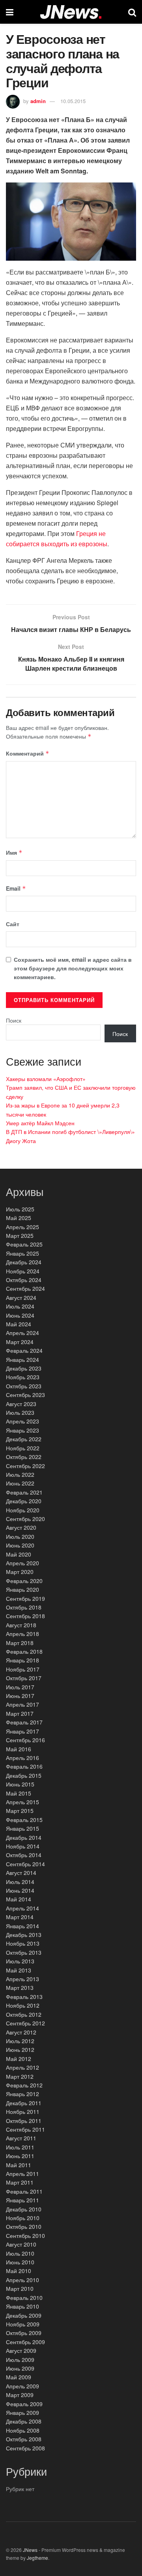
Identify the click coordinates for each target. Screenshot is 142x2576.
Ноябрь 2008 (23, 2430)
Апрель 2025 (22, 1227)
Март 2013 (20, 1987)
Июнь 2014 (20, 1890)
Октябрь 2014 (24, 1855)
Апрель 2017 (22, 1704)
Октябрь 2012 (24, 2014)
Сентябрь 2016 (25, 1740)
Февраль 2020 (24, 1581)
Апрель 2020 (22, 1563)
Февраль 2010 (24, 2298)
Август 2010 (21, 2244)
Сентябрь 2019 (25, 1598)
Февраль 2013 (24, 1997)
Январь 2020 (22, 1589)
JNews (30, 2550)
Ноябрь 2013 (23, 1943)
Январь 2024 (22, 1359)
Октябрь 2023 (24, 1386)
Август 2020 (21, 1527)
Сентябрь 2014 (25, 1864)
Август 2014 (21, 1873)
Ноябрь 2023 (23, 1377)
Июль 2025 (20, 1209)
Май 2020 (19, 1554)
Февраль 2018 (24, 1651)
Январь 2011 (22, 2200)
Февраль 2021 (24, 1492)
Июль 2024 (20, 1306)
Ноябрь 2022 (23, 1448)
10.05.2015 (73, 101)
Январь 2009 (22, 2412)
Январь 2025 (22, 1253)
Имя (14, 852)
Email (16, 888)
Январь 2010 (22, 2306)
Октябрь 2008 (24, 2439)
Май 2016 (19, 1749)
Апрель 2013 (22, 1979)
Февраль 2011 (24, 2191)
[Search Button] (132, 12)
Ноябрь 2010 (23, 2218)
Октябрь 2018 (24, 1607)
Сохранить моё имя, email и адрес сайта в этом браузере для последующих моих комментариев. (73, 968)
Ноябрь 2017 (23, 1669)
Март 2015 (20, 1811)
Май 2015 (19, 1793)
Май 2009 (19, 2377)
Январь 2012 (22, 2094)
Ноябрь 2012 (23, 2005)
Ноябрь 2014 (23, 1846)
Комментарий (28, 753)
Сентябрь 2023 (25, 1395)
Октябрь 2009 (24, 2333)
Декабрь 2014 (24, 1837)
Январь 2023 (22, 1430)
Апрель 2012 (22, 2067)
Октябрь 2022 (24, 1457)
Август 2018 (21, 1625)
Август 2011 (21, 2138)
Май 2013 (19, 1970)
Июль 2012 (20, 2041)
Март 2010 (20, 2288)
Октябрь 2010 (24, 2226)
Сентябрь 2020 (25, 1519)
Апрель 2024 (22, 1333)
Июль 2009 (20, 2360)
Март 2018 (20, 1643)
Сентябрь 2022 (25, 1466)
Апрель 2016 (22, 1758)
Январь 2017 (22, 1731)
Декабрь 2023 (24, 1368)
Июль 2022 (20, 1474)
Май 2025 (19, 1218)
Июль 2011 (20, 2147)
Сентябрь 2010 (25, 2236)
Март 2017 (20, 1713)
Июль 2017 (20, 1687)
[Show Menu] (10, 12)
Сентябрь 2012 (25, 2023)
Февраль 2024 (24, 1350)
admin (38, 101)
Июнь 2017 (20, 1696)
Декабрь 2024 (24, 1262)
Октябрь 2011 (24, 2121)
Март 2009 (20, 2395)
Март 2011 (20, 2182)
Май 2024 (19, 1324)
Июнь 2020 (20, 1545)
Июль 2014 (20, 1882)
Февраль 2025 (24, 1244)
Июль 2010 (20, 2253)
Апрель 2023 (22, 1421)
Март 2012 (20, 2076)
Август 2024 (21, 1297)
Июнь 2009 (20, 2368)
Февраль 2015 (24, 1820)
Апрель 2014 (22, 1908)
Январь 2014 (22, 1926)
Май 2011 (19, 2165)
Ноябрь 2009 (23, 2324)
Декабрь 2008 (24, 2421)
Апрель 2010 (22, 2280)
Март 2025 (20, 1235)
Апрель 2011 (22, 2174)
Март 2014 (20, 1917)
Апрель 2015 (22, 1802)
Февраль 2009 (24, 2404)
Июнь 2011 (20, 2156)
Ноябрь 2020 (23, 1510)
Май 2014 (19, 1899)
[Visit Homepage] (71, 12)
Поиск (14, 1020)
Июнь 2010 (20, 2262)
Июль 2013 (20, 1961)
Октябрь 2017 (24, 1678)
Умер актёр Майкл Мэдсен (40, 1123)
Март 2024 (20, 1342)
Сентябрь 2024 (25, 1288)
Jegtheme (37, 2558)
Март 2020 (20, 1572)
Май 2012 (19, 2059)
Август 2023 (21, 1404)
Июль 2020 (20, 1536)
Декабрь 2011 (24, 2103)
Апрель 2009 (22, 2386)
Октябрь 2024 (24, 1280)
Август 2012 (21, 2032)
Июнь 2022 (20, 1483)
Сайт (13, 924)
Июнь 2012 (20, 2050)
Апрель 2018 (22, 1634)
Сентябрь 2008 (25, 2448)
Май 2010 (19, 2271)
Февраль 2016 (24, 1766)
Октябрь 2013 (24, 1952)
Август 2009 (21, 2350)
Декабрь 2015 (24, 1775)
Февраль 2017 (24, 1722)
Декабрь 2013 (24, 1935)
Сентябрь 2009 (25, 2342)
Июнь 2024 (20, 1315)
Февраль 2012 (24, 2085)
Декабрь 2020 (24, 1501)
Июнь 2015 (20, 1784)
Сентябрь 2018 (25, 1616)
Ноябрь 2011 (23, 2112)
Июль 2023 (20, 1412)
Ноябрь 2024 (23, 1271)
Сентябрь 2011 (25, 2129)
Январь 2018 (22, 1660)
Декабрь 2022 (24, 1439)
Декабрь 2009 (24, 2315)
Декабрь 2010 (24, 2209)
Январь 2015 (22, 1828)
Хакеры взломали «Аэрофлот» (46, 1079)
